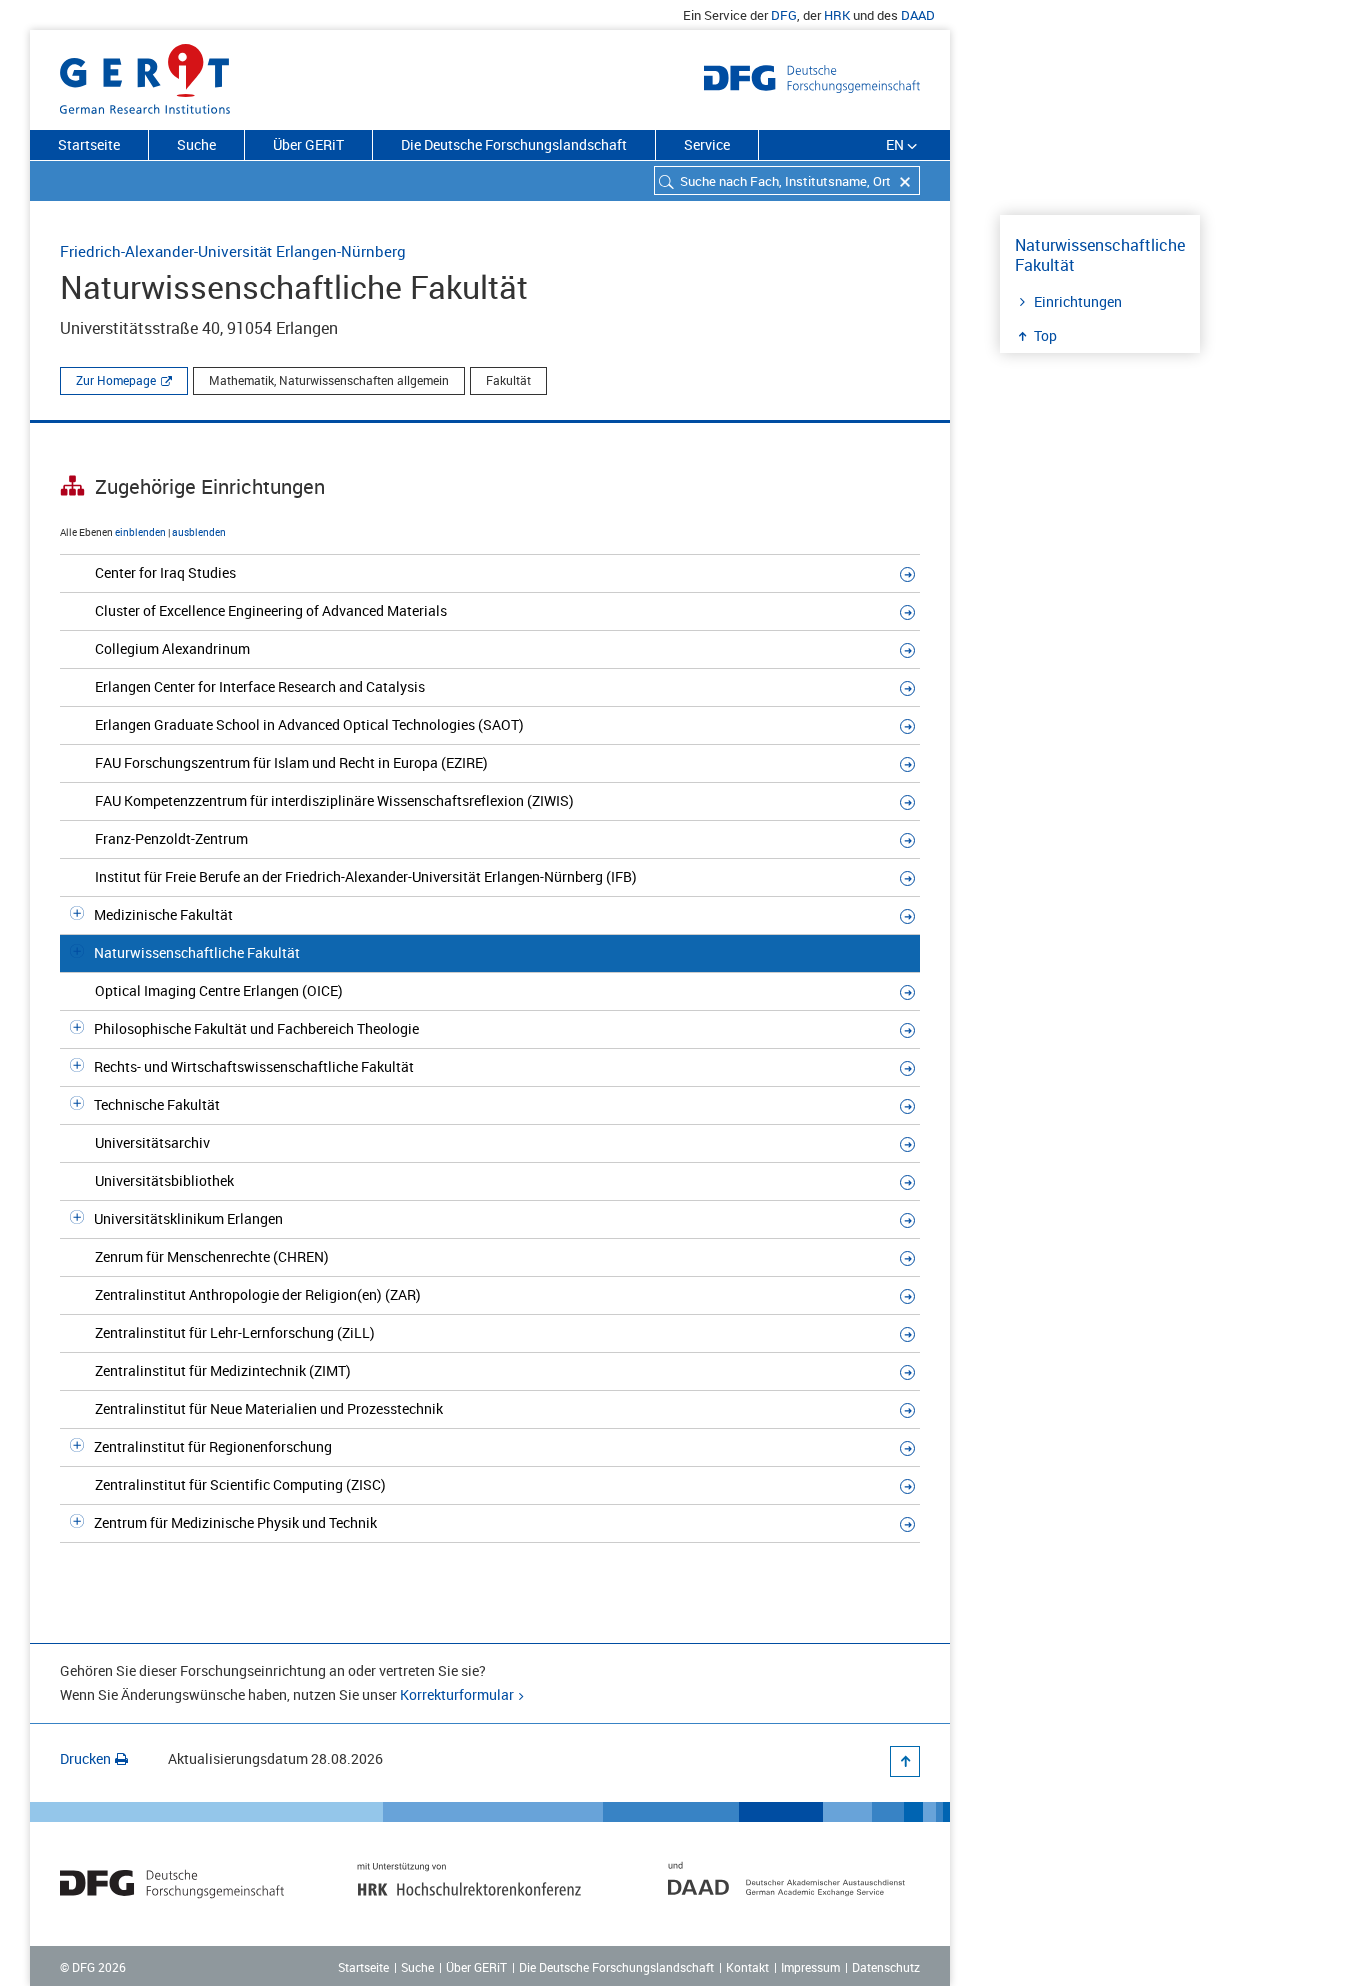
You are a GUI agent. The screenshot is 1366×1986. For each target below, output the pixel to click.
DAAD (918, 15)
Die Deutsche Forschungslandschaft (514, 144)
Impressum (810, 1967)
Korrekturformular (457, 1694)
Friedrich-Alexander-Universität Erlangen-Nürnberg (233, 251)
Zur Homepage (116, 380)
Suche (196, 144)
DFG (784, 15)
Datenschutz (886, 1967)
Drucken (85, 1758)
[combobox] (787, 180)
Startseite (89, 144)
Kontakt (747, 1967)
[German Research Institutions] (145, 75)
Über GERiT (308, 144)
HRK (837, 15)
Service (707, 144)
